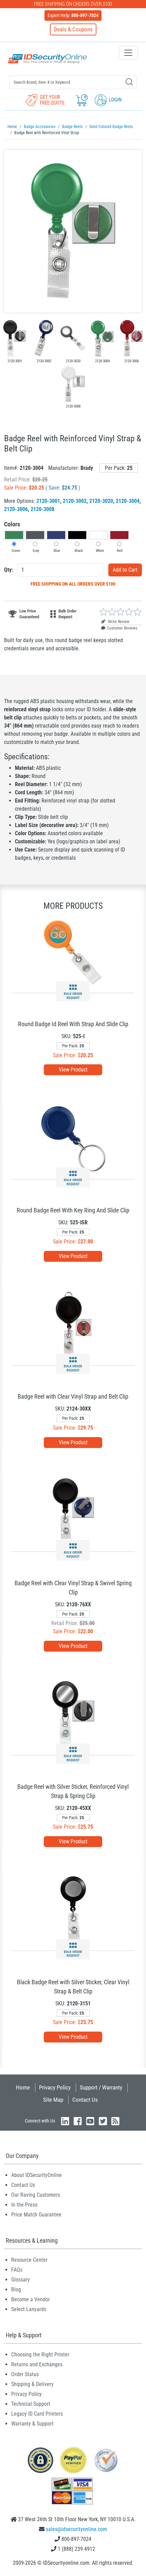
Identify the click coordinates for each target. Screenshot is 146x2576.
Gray (36, 551)
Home (23, 2087)
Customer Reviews (122, 628)
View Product (73, 1070)
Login (115, 100)
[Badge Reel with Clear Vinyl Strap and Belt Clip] (73, 1325)
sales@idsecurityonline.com (76, 2529)
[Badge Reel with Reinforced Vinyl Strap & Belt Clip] (73, 231)
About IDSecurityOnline (36, 2175)
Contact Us (85, 2100)
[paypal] (40, 2460)
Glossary (21, 2280)
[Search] (129, 82)
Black (79, 551)
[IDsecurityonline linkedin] (65, 2121)
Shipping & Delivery (32, 2384)
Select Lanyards (29, 2309)
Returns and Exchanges (37, 2364)
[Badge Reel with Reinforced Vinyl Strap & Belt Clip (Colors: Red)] (131, 338)
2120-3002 (75, 501)
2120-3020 (101, 501)
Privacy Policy (55, 2087)
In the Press (24, 2205)
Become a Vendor (31, 2299)
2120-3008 (42, 509)
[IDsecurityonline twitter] (103, 2121)
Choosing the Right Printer (40, 2355)
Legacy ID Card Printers (37, 2414)
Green (16, 551)
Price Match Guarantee (36, 2215)
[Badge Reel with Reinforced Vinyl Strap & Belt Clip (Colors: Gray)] (73, 338)
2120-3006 (16, 509)
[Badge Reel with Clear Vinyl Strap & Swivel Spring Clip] (73, 1511)
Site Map (53, 2100)
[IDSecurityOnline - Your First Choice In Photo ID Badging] (48, 59)
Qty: (8, 570)
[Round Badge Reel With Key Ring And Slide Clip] (73, 1138)
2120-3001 (48, 501)
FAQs (17, 2270)
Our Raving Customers (36, 2195)
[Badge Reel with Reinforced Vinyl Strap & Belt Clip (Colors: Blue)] (44, 338)
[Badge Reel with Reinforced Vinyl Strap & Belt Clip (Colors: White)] (73, 383)
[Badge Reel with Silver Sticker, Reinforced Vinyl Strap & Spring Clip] (73, 1714)
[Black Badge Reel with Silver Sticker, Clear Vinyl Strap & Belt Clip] (73, 1910)
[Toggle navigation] (128, 53)
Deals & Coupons (73, 29)
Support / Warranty (101, 2087)
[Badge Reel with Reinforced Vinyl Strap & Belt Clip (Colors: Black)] (15, 338)
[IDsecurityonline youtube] (90, 2121)
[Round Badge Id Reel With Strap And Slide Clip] (73, 952)
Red (120, 551)
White (100, 551)
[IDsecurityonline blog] (115, 2121)
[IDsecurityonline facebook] (78, 2121)
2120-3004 (128, 501)
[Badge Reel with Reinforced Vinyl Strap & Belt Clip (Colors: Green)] (102, 338)
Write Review (118, 622)
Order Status (25, 2374)
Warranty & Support (32, 2424)
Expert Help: (73, 15)
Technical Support (31, 2404)
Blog (16, 2289)
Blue (57, 551)
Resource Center (29, 2260)
